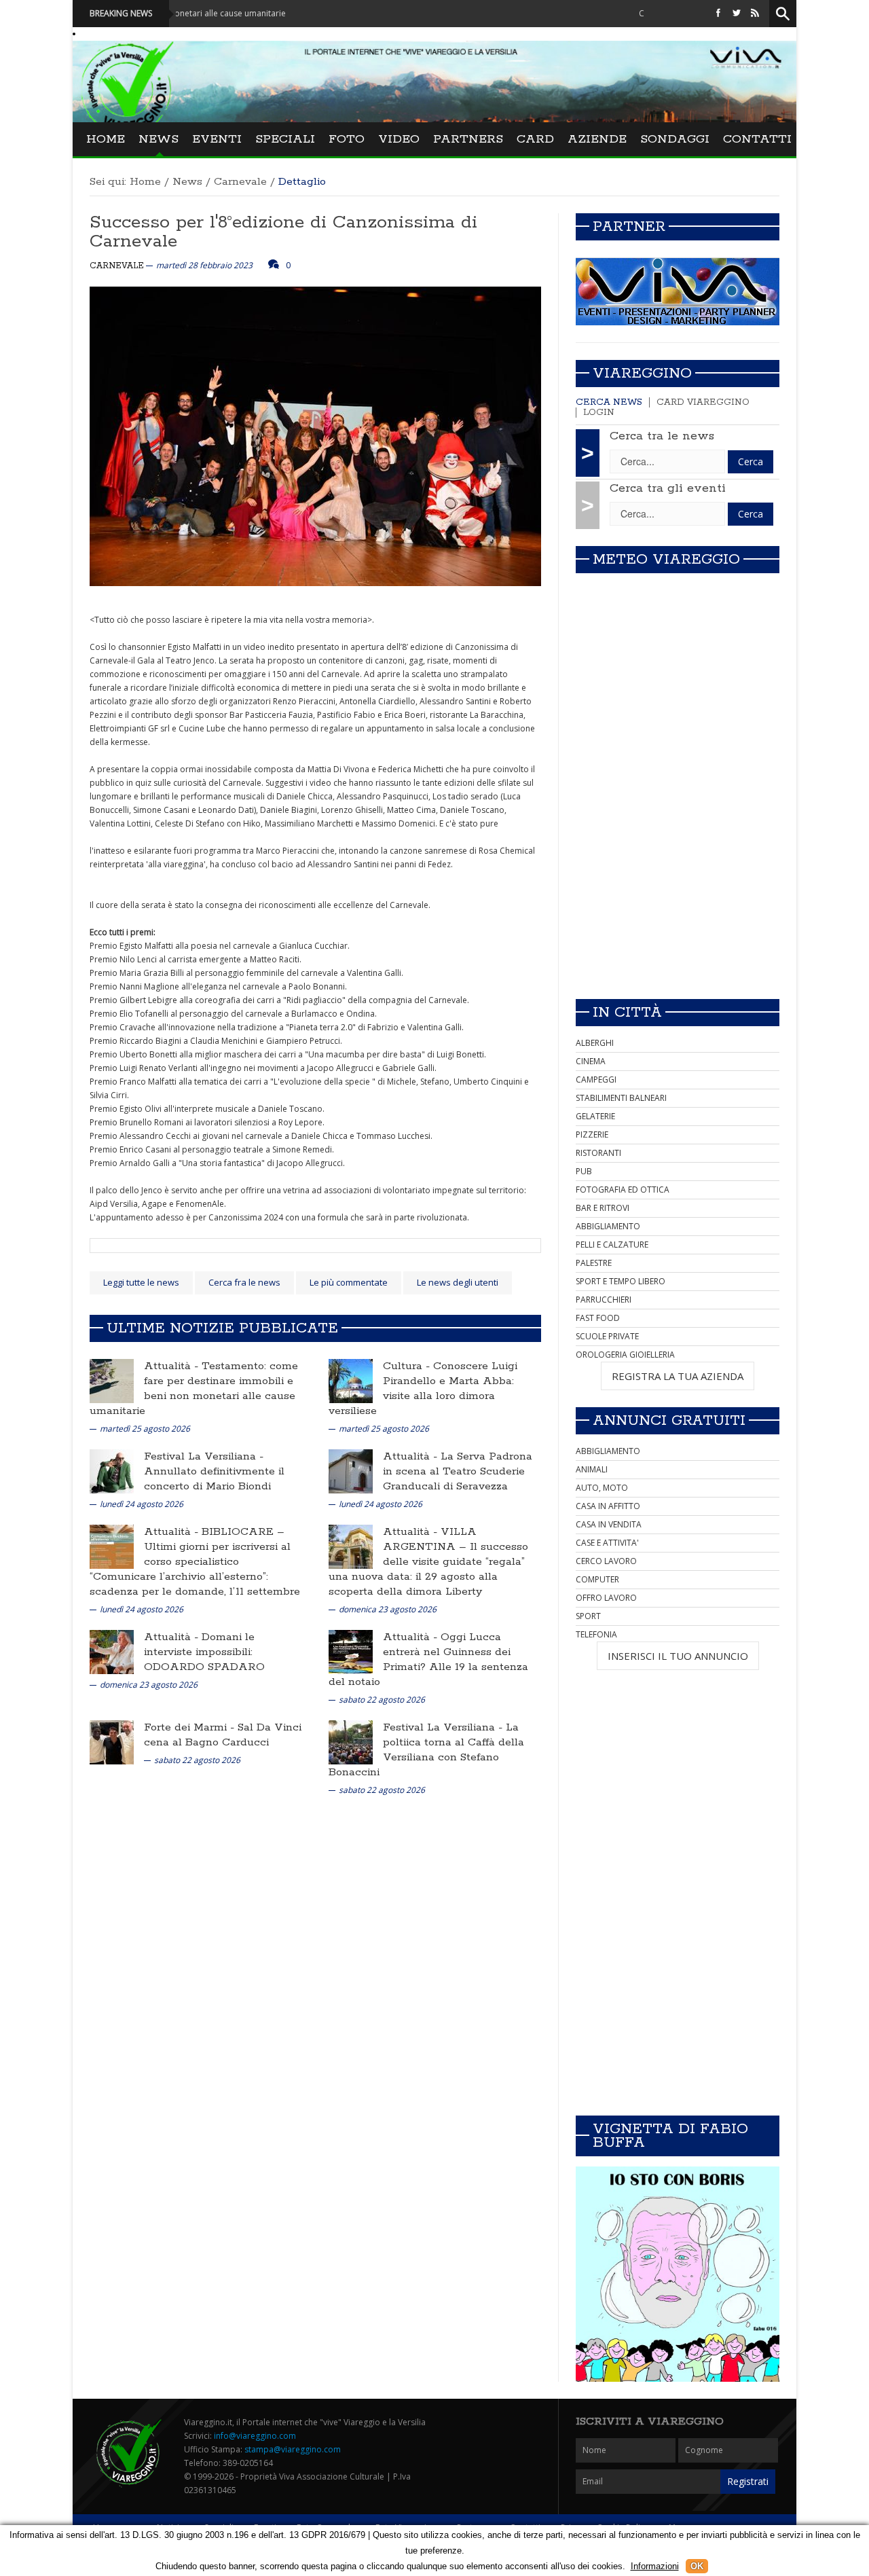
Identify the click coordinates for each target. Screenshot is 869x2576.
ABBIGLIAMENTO (608, 1226)
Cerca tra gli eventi (668, 488)
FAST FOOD (598, 1318)
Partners (468, 139)
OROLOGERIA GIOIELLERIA (625, 1355)
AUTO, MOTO (602, 1488)
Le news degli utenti (458, 1282)
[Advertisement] (678, 893)
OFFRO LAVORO (606, 1598)
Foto (347, 139)
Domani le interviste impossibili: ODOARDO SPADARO (204, 1652)
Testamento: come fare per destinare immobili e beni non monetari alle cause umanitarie (194, 1389)
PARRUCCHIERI (604, 1300)
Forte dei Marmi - (191, 1727)
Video (399, 139)
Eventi (217, 139)
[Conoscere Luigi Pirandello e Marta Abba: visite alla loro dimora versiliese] (351, 1380)
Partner (629, 227)
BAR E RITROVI (603, 1208)
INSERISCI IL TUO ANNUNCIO (678, 1656)
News (159, 139)
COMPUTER (597, 1579)
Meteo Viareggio (666, 560)
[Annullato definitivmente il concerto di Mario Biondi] (112, 1471)
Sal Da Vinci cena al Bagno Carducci (223, 1735)
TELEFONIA (596, 1634)
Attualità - (173, 1366)
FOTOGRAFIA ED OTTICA (623, 1190)
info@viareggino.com (255, 2436)
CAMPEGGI (596, 1080)
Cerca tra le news (662, 436)
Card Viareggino (703, 402)
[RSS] (755, 13)
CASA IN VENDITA (609, 1524)
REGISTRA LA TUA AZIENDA (678, 1376)
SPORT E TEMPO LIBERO (621, 1281)
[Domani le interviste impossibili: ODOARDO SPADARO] (112, 1651)
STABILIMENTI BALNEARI (621, 1098)
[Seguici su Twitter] (737, 13)
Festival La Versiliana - (204, 1456)
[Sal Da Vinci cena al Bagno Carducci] (112, 1742)
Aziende (597, 139)
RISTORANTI (598, 1153)
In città (627, 1013)
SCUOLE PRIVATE (607, 1336)
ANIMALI (592, 1469)
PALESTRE (594, 1263)
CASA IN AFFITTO (608, 1506)
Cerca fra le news (244, 1282)
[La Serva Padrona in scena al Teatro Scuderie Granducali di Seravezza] (351, 1471)
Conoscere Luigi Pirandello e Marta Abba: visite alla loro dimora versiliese (423, 1389)
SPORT (588, 1616)
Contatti (757, 139)
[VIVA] (678, 291)
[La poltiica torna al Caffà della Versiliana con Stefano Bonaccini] (351, 1742)
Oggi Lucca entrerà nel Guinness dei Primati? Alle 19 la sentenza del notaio (428, 1659)
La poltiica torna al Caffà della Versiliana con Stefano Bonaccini (426, 1750)
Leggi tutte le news (141, 1282)
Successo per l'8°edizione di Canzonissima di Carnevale (283, 232)
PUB (584, 1171)
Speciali (285, 139)
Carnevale (240, 182)
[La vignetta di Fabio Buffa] (678, 2274)
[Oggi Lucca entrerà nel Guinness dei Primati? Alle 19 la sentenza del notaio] (351, 1651)
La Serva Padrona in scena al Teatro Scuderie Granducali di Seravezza (458, 1471)
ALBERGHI (595, 1043)
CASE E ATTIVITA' (607, 1543)
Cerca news (609, 402)
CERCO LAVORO (606, 1561)
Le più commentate (349, 1282)
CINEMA (591, 1061)
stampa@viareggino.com (293, 2449)
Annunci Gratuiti (669, 1421)
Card (535, 139)
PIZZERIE (592, 1135)
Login (599, 413)
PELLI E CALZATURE (612, 1245)
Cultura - (408, 1366)
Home (106, 139)
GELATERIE (595, 1116)
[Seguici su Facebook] (718, 13)
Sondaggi (675, 139)
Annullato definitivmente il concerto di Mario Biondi (214, 1479)
